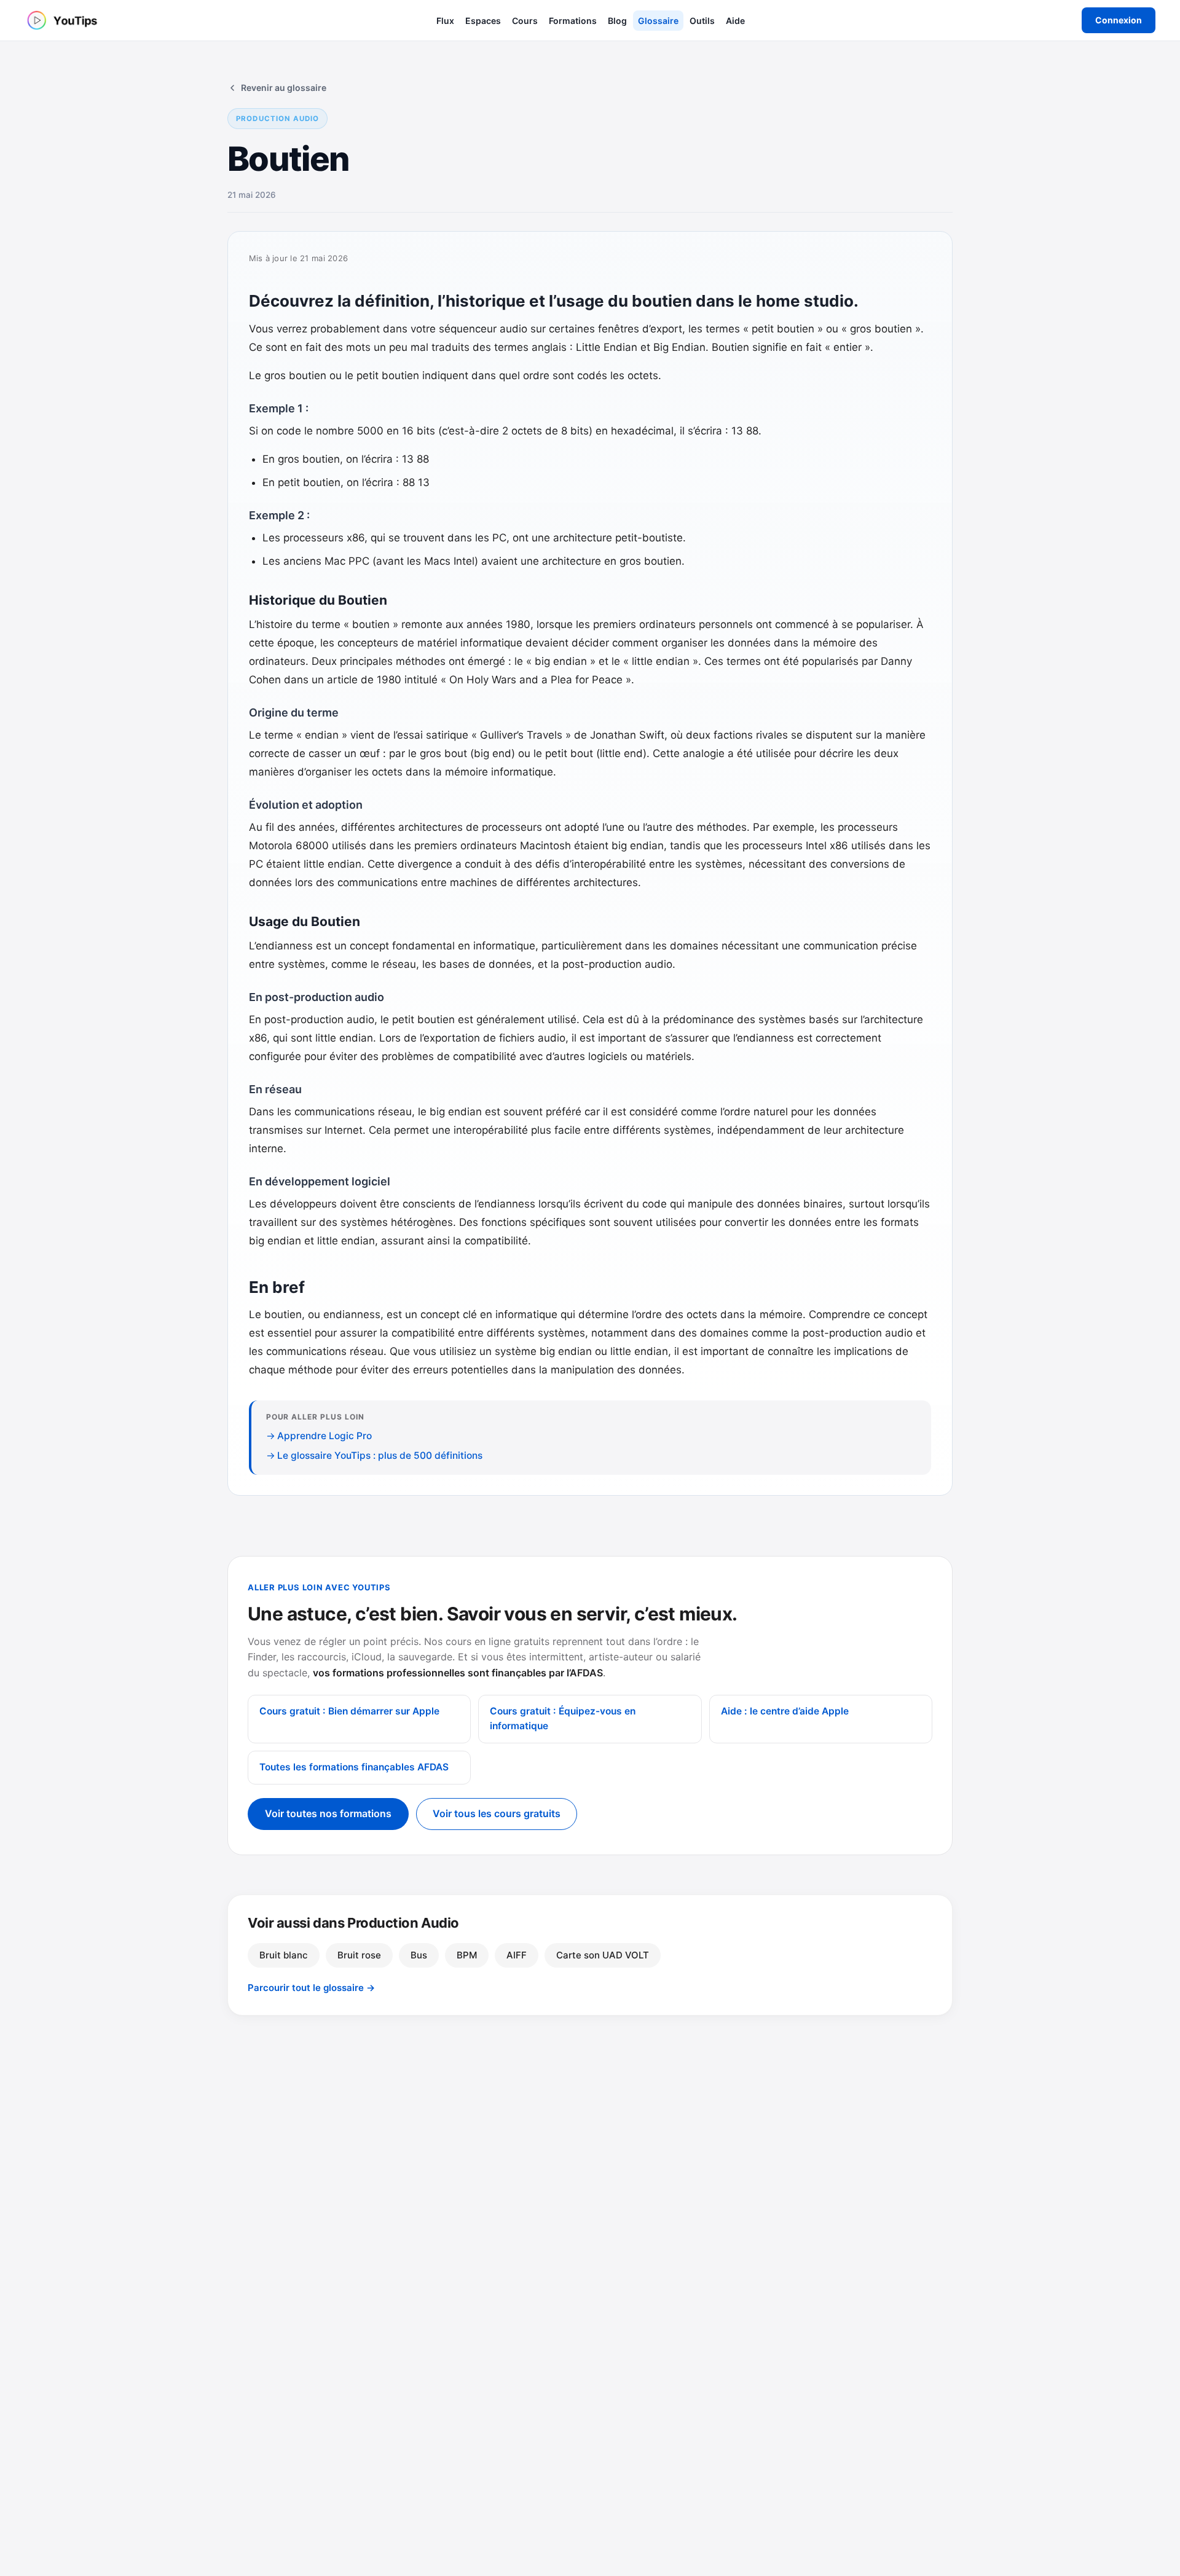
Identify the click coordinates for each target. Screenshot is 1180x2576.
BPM (467, 1955)
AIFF (517, 1955)
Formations (573, 21)
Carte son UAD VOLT (603, 1955)
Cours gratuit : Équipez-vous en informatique (563, 1719)
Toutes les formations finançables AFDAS (354, 1767)
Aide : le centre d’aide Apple (785, 1711)
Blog (617, 21)
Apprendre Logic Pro (324, 1436)
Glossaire (658, 21)
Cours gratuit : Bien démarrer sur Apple (349, 1711)
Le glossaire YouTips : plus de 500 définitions (380, 1455)
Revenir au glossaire (284, 88)
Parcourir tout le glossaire (311, 1988)
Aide (735, 21)
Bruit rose (359, 1955)
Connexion (1119, 20)
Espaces (483, 21)
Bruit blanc (284, 1955)
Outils (702, 21)
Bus (419, 1955)
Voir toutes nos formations (328, 1813)
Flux (445, 21)
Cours (525, 21)
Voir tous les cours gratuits (497, 1813)
